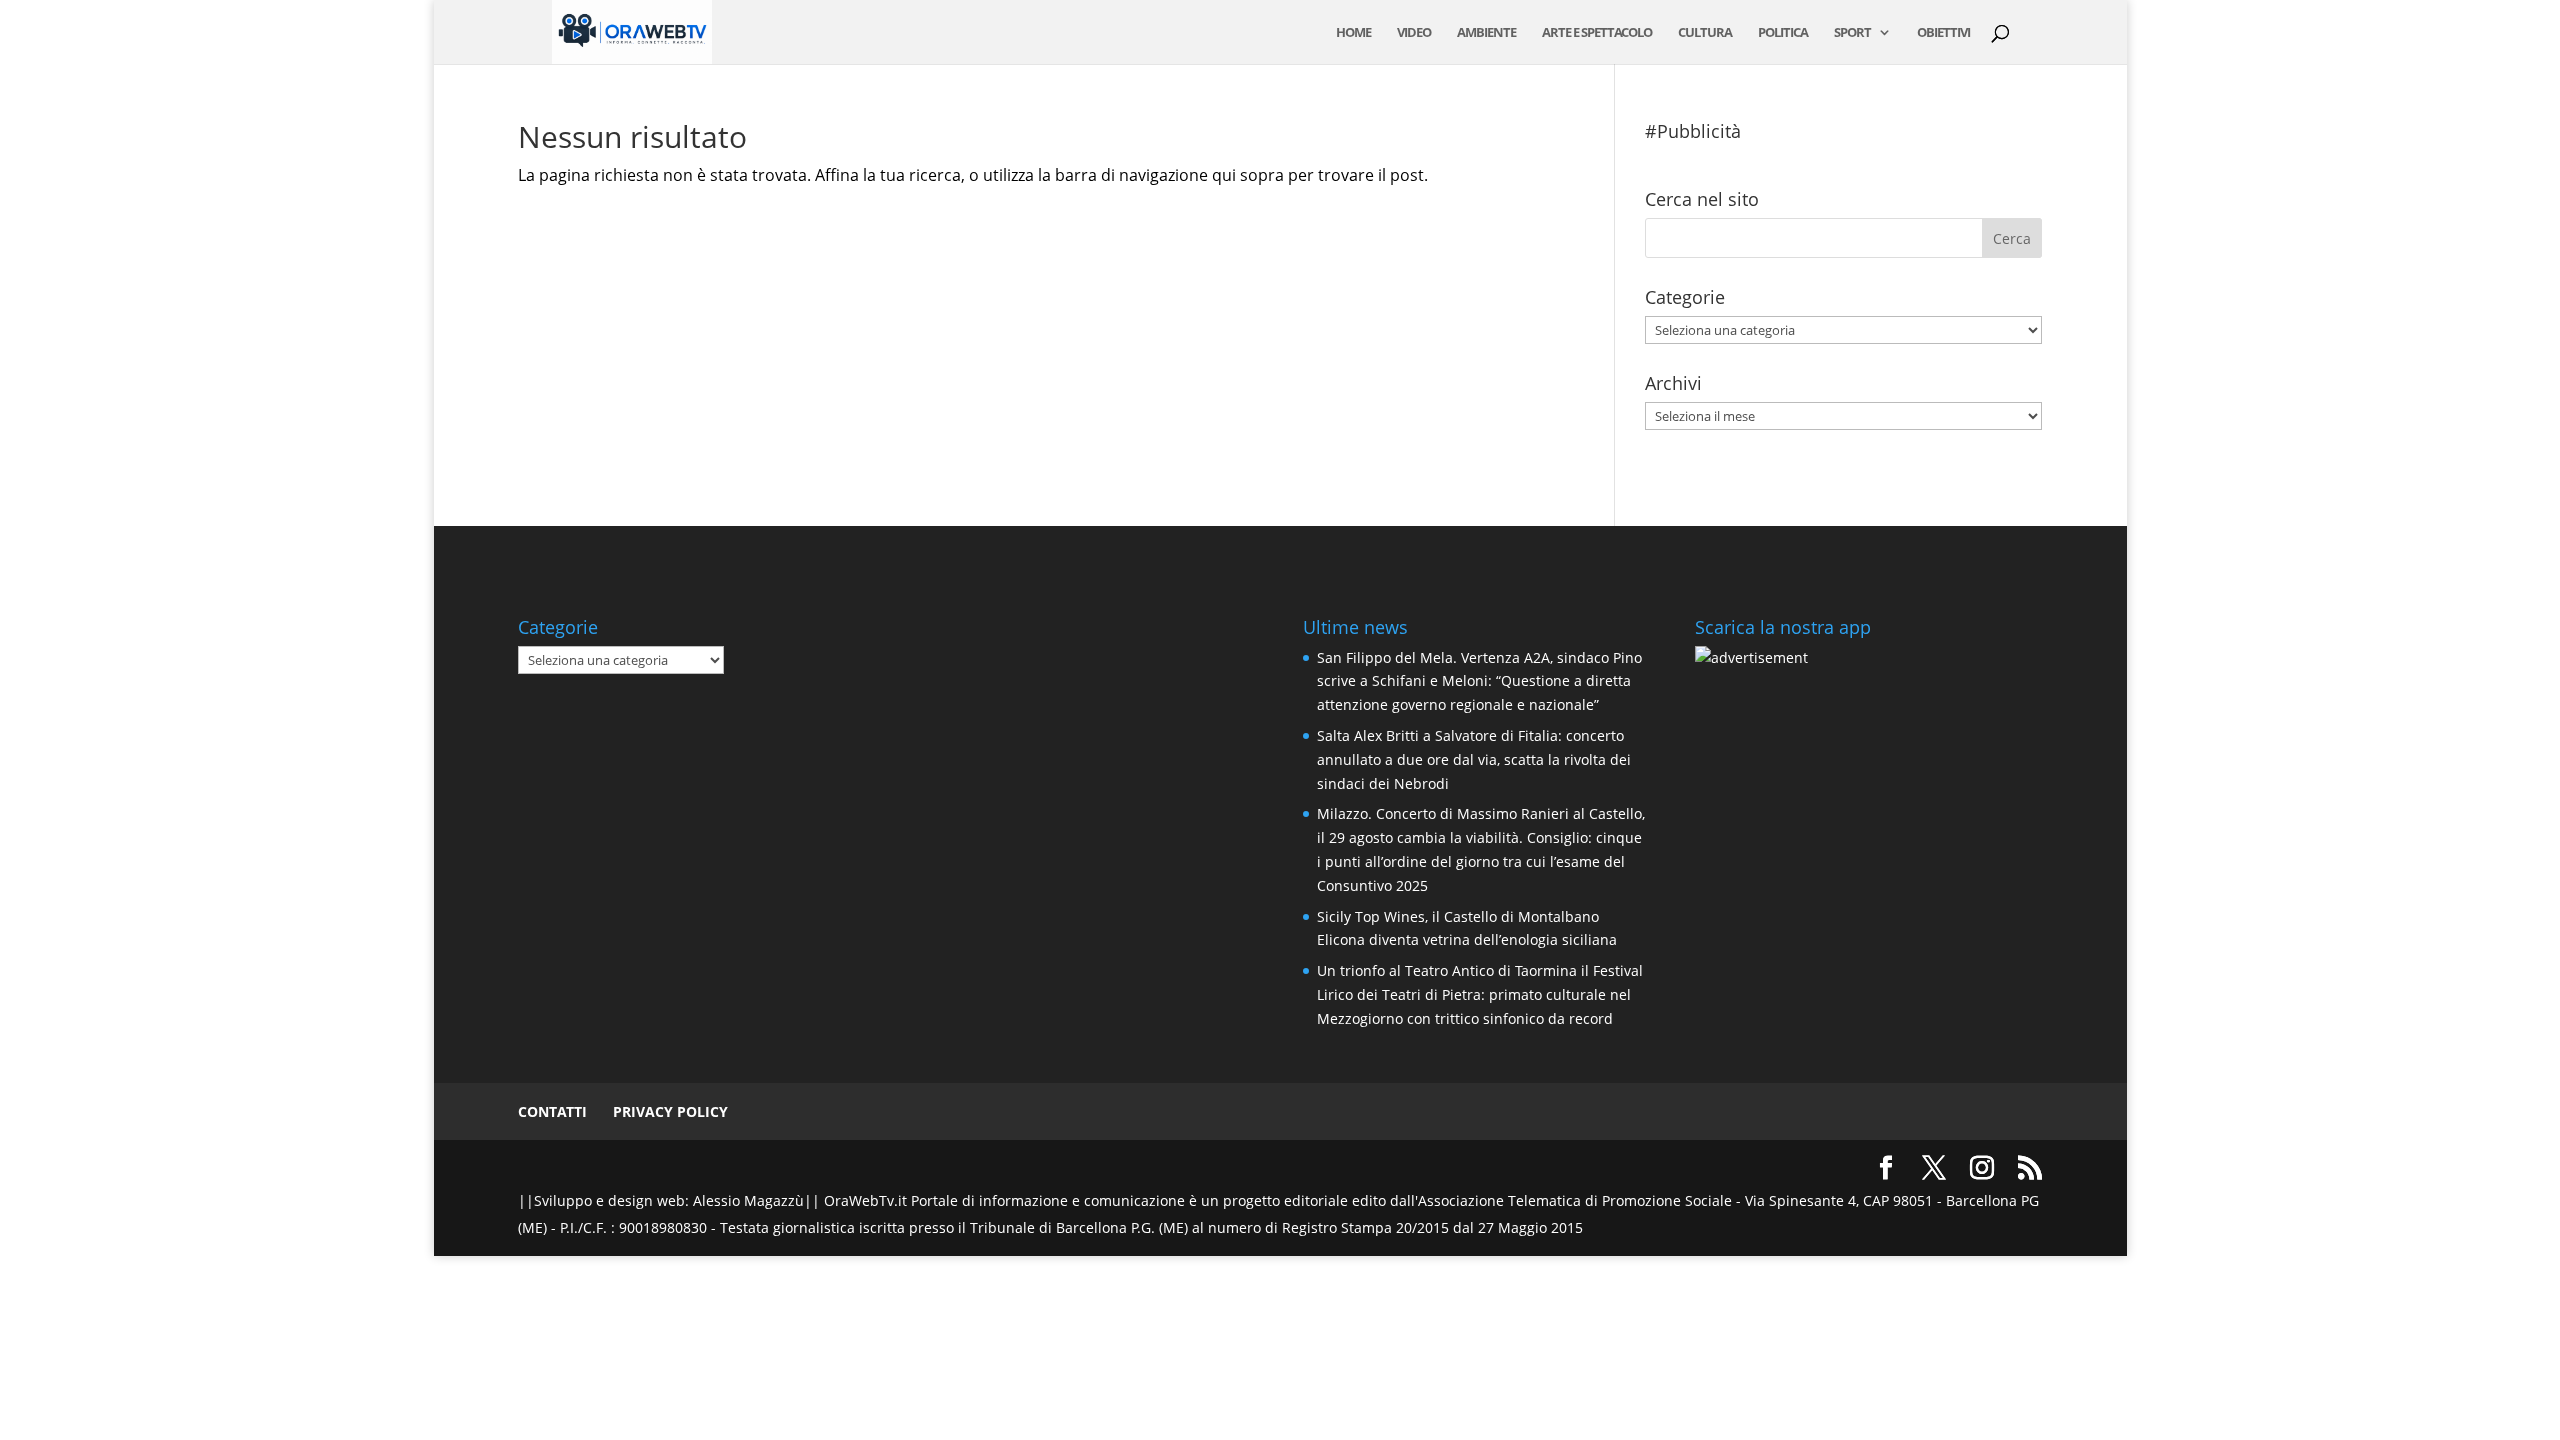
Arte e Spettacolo (1597, 33)
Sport (1852, 33)
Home (1353, 33)
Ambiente (1486, 33)
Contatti (552, 1111)
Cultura (1705, 33)
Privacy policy (670, 1111)
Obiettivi (1943, 33)
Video (1414, 33)
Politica (1783, 33)
